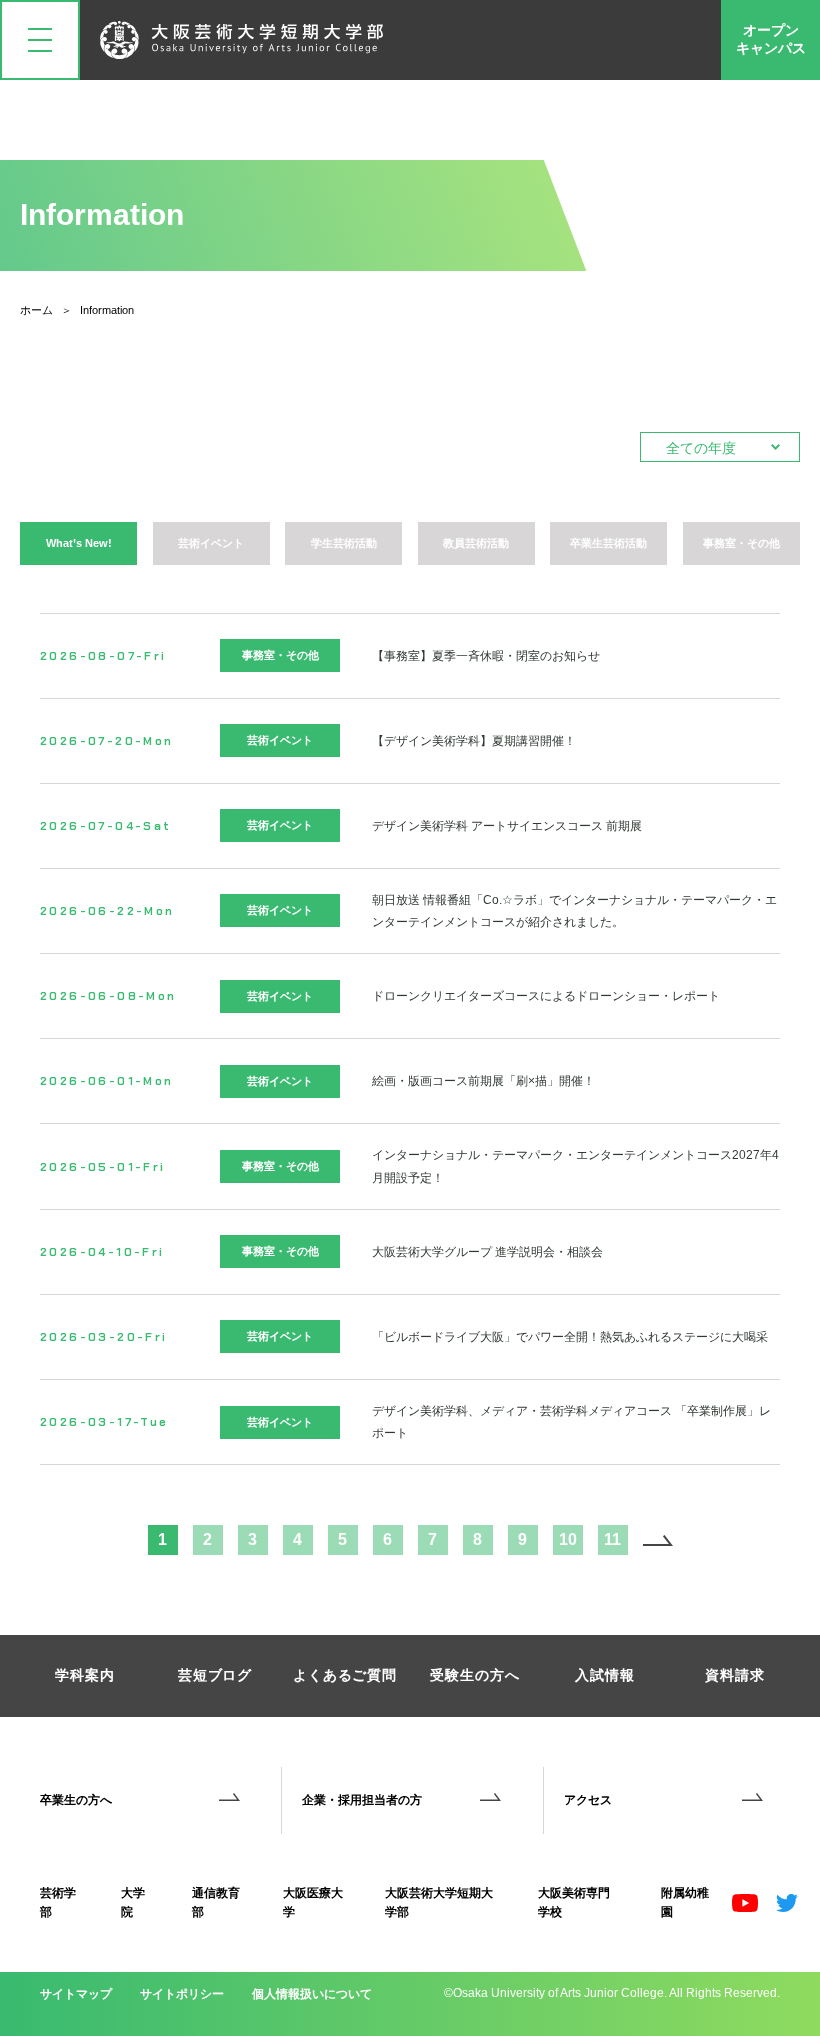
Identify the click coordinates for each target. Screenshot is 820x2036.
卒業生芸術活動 (608, 543)
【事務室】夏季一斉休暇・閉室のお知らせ (486, 656)
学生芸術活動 (344, 543)
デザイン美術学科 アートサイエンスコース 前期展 (507, 826)
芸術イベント (211, 543)
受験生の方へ (474, 1675)
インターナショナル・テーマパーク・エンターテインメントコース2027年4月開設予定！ (575, 1166)
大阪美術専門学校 (574, 1902)
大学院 (133, 1902)
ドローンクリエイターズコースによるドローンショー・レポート (546, 996)
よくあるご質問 (345, 1675)
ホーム (36, 310)
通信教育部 (216, 1902)
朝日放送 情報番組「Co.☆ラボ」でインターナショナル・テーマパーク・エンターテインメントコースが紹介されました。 (574, 911)
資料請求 (734, 1675)
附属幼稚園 (685, 1902)
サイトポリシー (182, 1994)
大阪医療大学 (313, 1902)
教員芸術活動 (476, 543)
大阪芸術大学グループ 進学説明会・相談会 (487, 1252)
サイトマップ (76, 1994)
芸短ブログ (215, 1675)
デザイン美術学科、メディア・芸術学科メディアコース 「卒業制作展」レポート (571, 1422)
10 (568, 1539)
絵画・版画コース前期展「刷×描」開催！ (483, 1081)
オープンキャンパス (771, 39)
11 (612, 1539)
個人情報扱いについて (312, 1994)
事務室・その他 (741, 543)
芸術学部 (58, 1902)
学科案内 (84, 1675)
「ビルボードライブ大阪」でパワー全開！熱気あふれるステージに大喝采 (570, 1337)
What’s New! (79, 543)
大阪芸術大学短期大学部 (439, 1902)
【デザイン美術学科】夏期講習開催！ (474, 741)
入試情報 (604, 1675)
